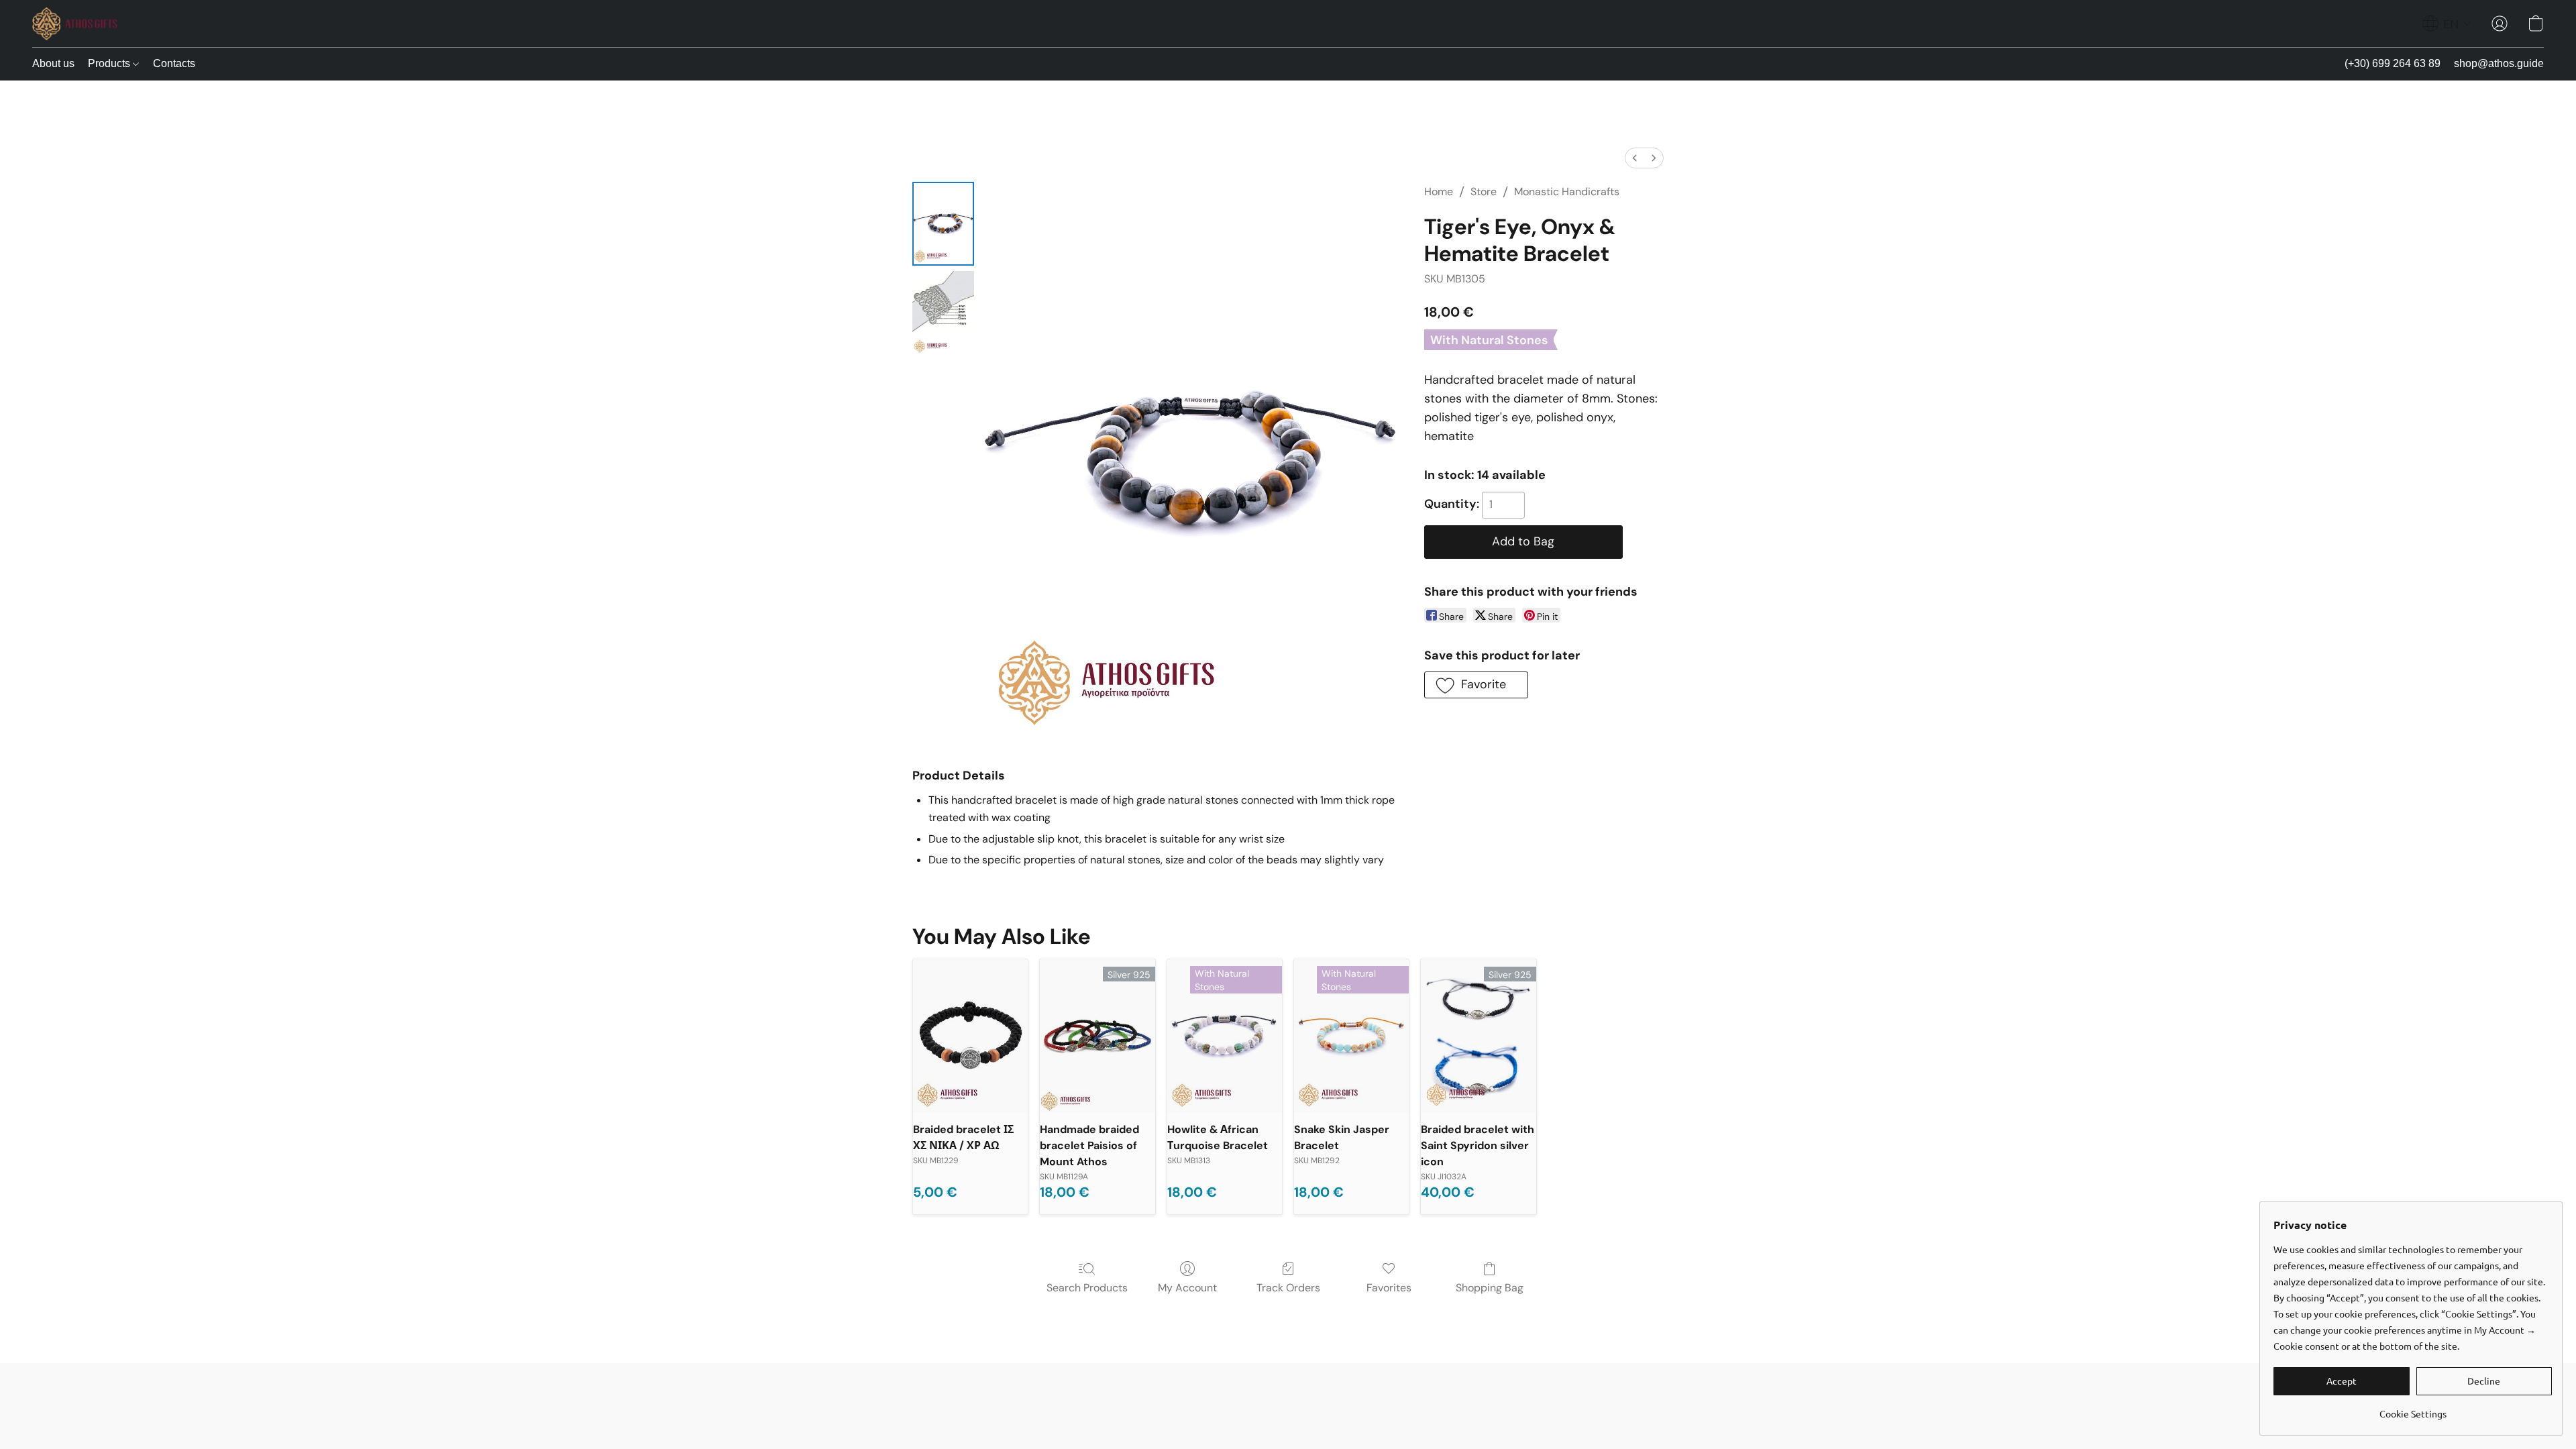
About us (53, 63)
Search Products (1087, 1288)
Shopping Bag (1490, 1288)
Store (1484, 192)
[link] (2413, 1408)
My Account (1187, 1288)
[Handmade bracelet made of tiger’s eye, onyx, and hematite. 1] (943, 313)
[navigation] (2447, 23)
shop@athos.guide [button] (2499, 63)
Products (110, 63)
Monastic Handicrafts (1567, 192)
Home (1439, 192)
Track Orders (1288, 1288)
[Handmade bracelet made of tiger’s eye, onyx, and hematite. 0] (943, 224)
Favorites (1389, 1288)
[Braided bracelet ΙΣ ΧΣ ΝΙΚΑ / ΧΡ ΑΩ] (970, 1036)
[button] (75, 23)
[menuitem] (1635, 158)
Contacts (174, 63)
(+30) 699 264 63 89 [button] (2393, 63)
